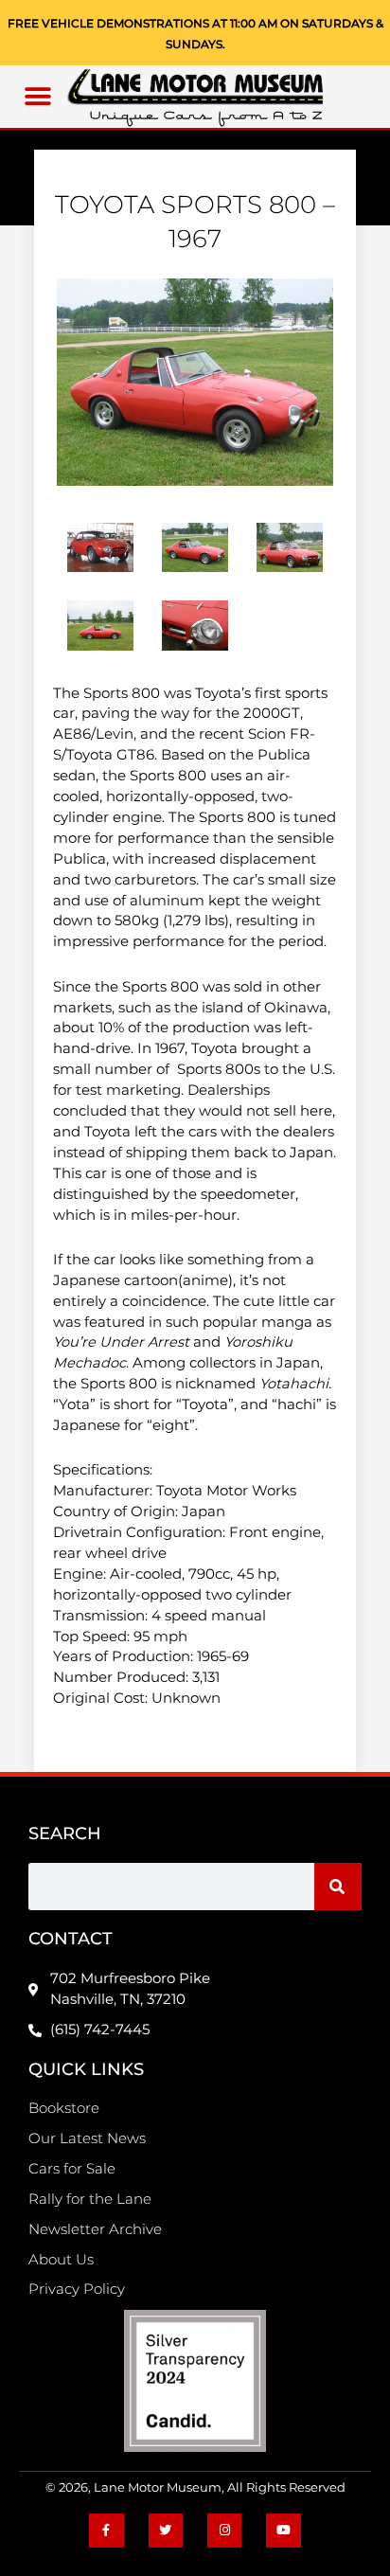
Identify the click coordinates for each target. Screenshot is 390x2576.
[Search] (338, 1887)
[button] (38, 97)
